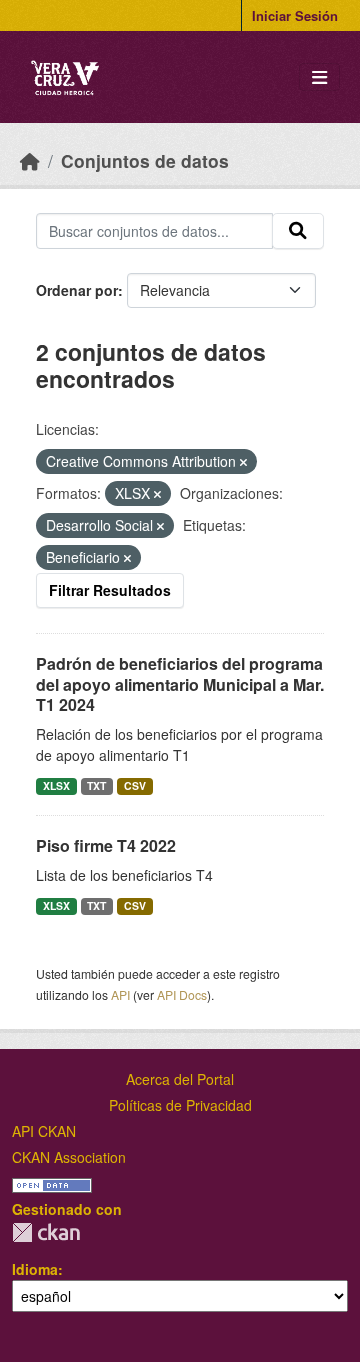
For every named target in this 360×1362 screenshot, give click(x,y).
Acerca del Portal (180, 1079)
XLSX (56, 785)
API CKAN (44, 1131)
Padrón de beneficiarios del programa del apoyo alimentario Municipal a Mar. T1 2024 (180, 684)
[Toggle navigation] (319, 77)
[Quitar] (243, 462)
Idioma (35, 1269)
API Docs (182, 994)
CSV (135, 785)
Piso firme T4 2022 (106, 845)
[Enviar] (298, 231)
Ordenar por (77, 290)
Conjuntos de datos (145, 160)
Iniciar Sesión (295, 15)
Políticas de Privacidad (180, 1105)
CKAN (46, 1232)
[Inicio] (30, 160)
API (120, 994)
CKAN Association (69, 1157)
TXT (96, 785)
